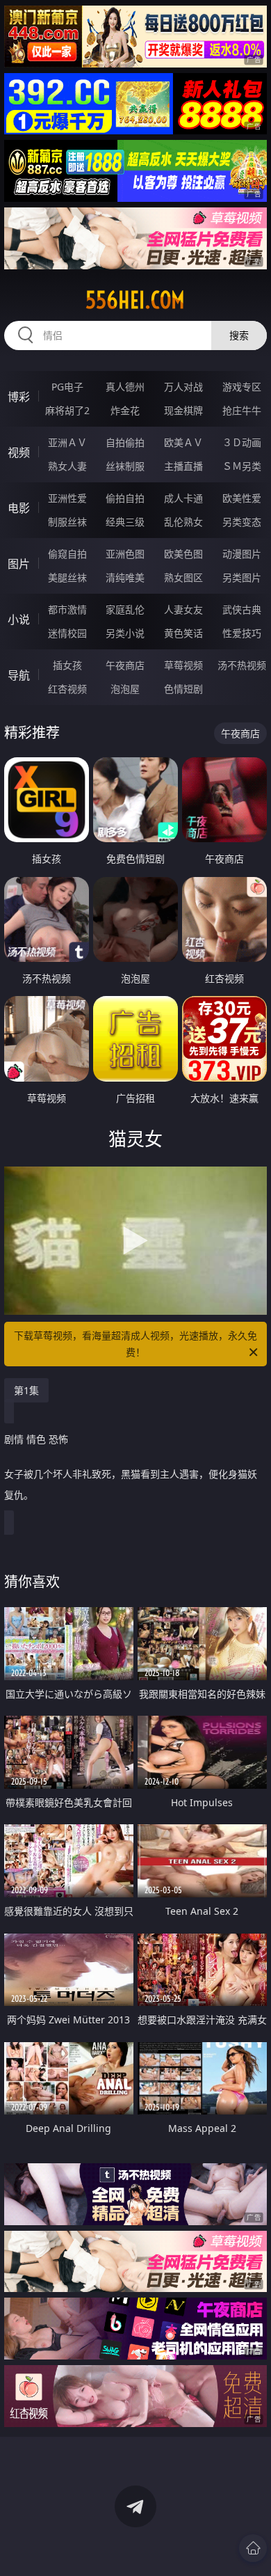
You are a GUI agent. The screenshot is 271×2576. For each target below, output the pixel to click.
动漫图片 (242, 554)
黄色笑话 (183, 633)
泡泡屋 (125, 689)
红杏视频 (67, 689)
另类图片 (242, 577)
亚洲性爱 (67, 498)
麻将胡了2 (67, 410)
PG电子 (67, 387)
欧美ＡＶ (183, 442)
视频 (19, 452)
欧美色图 (183, 554)
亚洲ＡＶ (67, 442)
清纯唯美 (125, 577)
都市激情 (67, 609)
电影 (19, 508)
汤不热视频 (242, 665)
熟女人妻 (67, 466)
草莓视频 (183, 665)
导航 (19, 675)
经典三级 (125, 522)
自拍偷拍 (125, 442)
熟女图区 (183, 577)
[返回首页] (253, 2548)
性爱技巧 (242, 633)
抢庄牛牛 (242, 410)
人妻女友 (183, 609)
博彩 (19, 397)
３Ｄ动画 (242, 442)
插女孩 (67, 665)
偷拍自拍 (125, 498)
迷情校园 (67, 633)
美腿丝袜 (67, 577)
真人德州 (125, 387)
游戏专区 (242, 387)
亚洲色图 (125, 554)
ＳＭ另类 (242, 466)
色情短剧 (183, 689)
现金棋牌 (183, 410)
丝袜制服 (125, 466)
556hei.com (135, 300)
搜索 (239, 335)
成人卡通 (183, 498)
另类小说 (125, 633)
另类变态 (242, 522)
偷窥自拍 (67, 554)
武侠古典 (242, 609)
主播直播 (183, 466)
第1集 (26, 1390)
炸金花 (125, 410)
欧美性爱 (242, 498)
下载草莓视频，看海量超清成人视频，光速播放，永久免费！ (135, 1344)
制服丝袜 (67, 522)
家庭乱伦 (125, 609)
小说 (19, 619)
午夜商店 (125, 665)
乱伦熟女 (183, 522)
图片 (19, 564)
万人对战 (183, 387)
